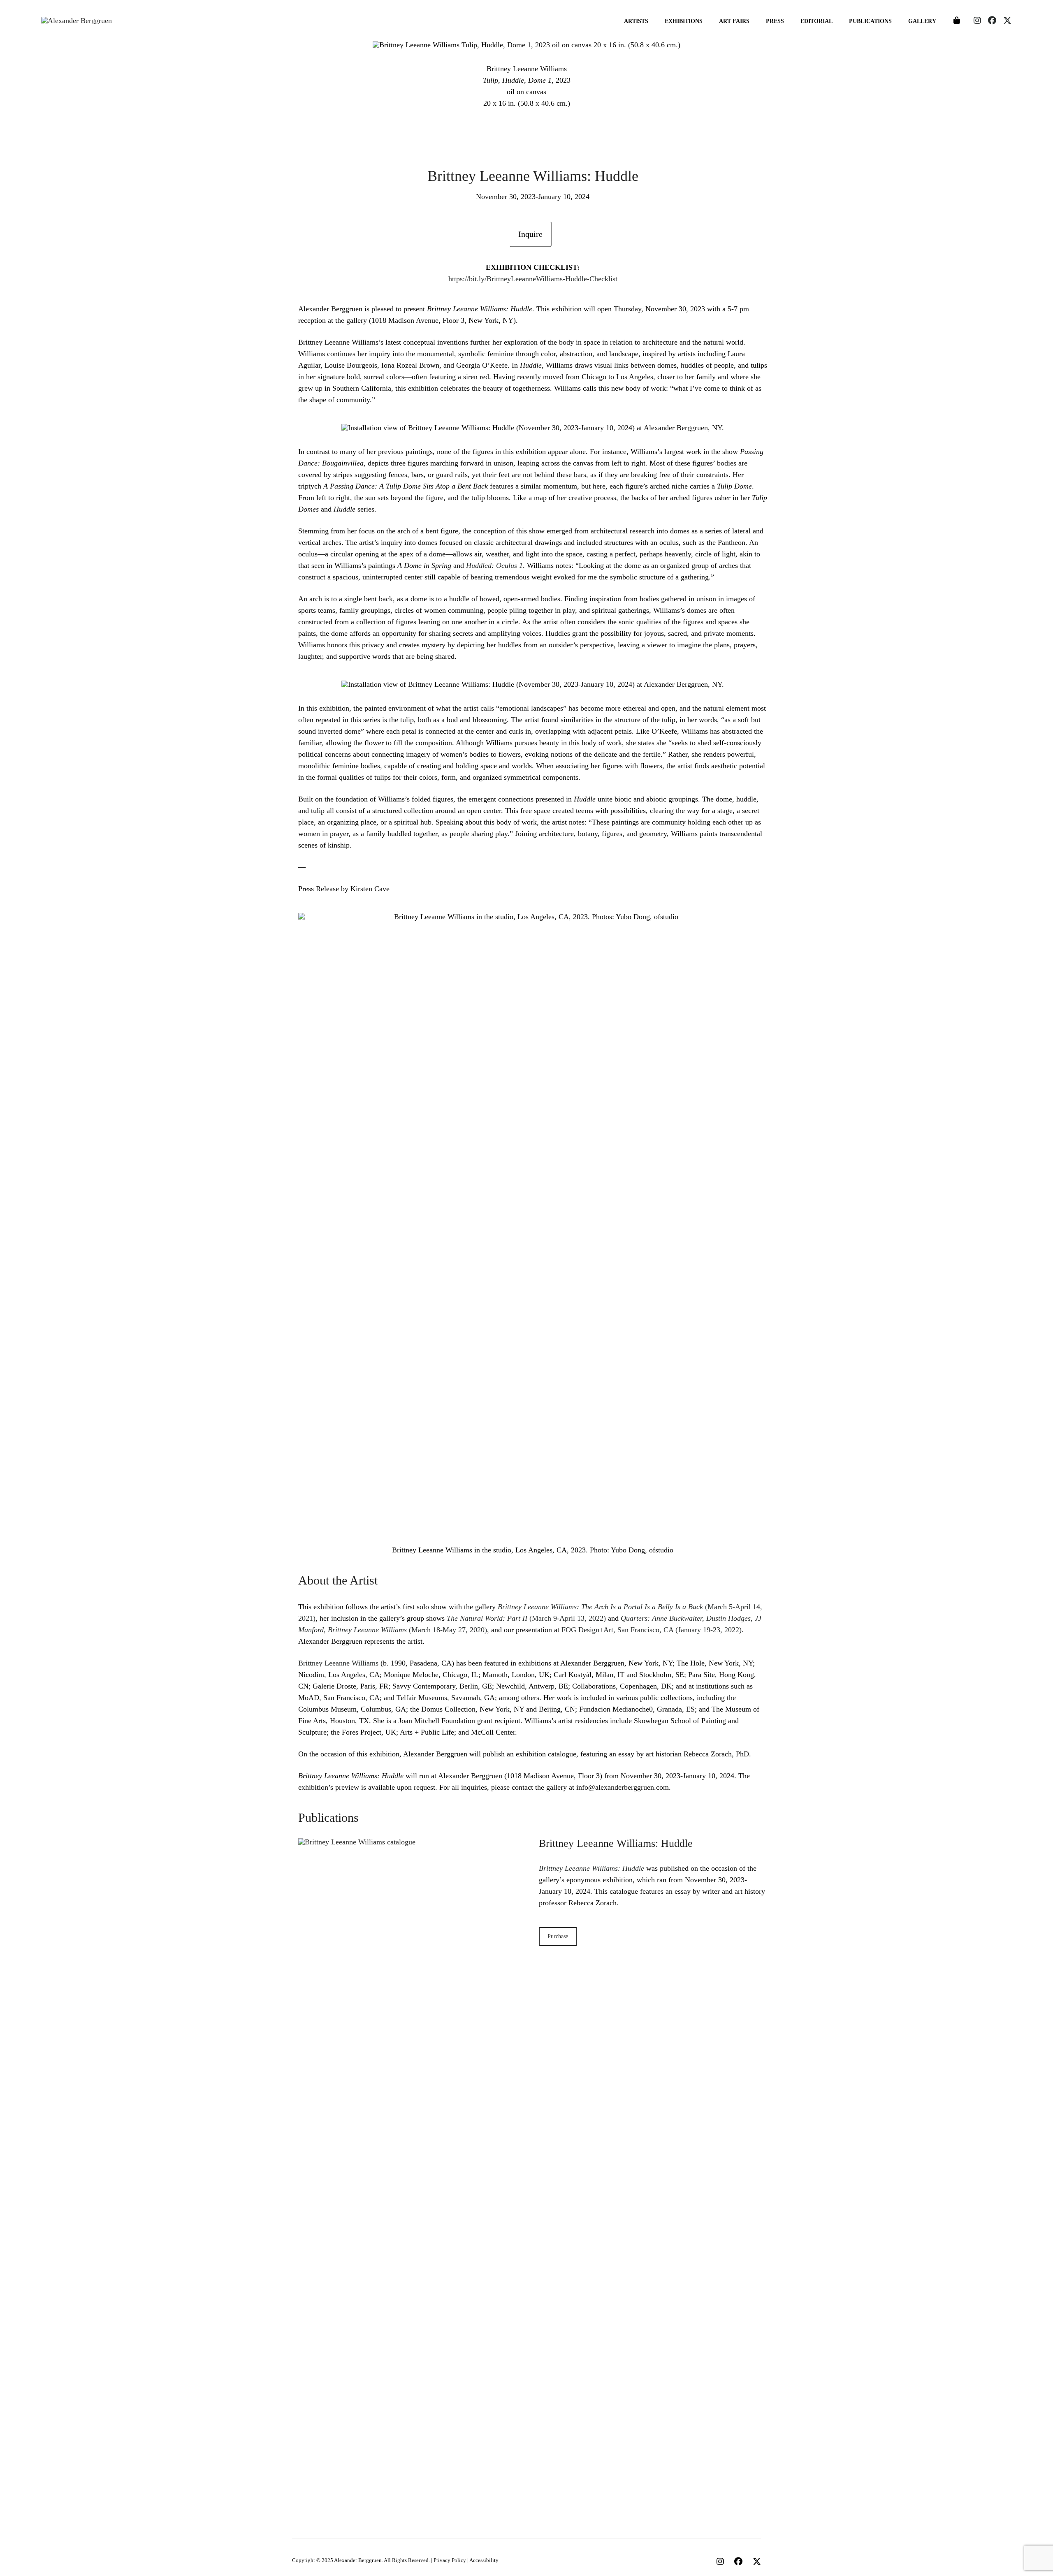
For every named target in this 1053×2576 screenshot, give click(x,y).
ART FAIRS (734, 21)
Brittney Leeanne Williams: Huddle (616, 1843)
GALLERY (922, 21)
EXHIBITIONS (684, 21)
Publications (328, 1817)
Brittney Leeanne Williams (338, 1663)
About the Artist (338, 1580)
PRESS (775, 21)
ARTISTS (636, 21)
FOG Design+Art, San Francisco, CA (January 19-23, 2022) (652, 1630)
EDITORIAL (816, 21)
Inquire (530, 234)
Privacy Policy (450, 2560)
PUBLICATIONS (870, 21)
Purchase (558, 1936)
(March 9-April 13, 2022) (526, 1618)
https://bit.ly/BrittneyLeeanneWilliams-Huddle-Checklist (533, 279)
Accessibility (484, 2560)
